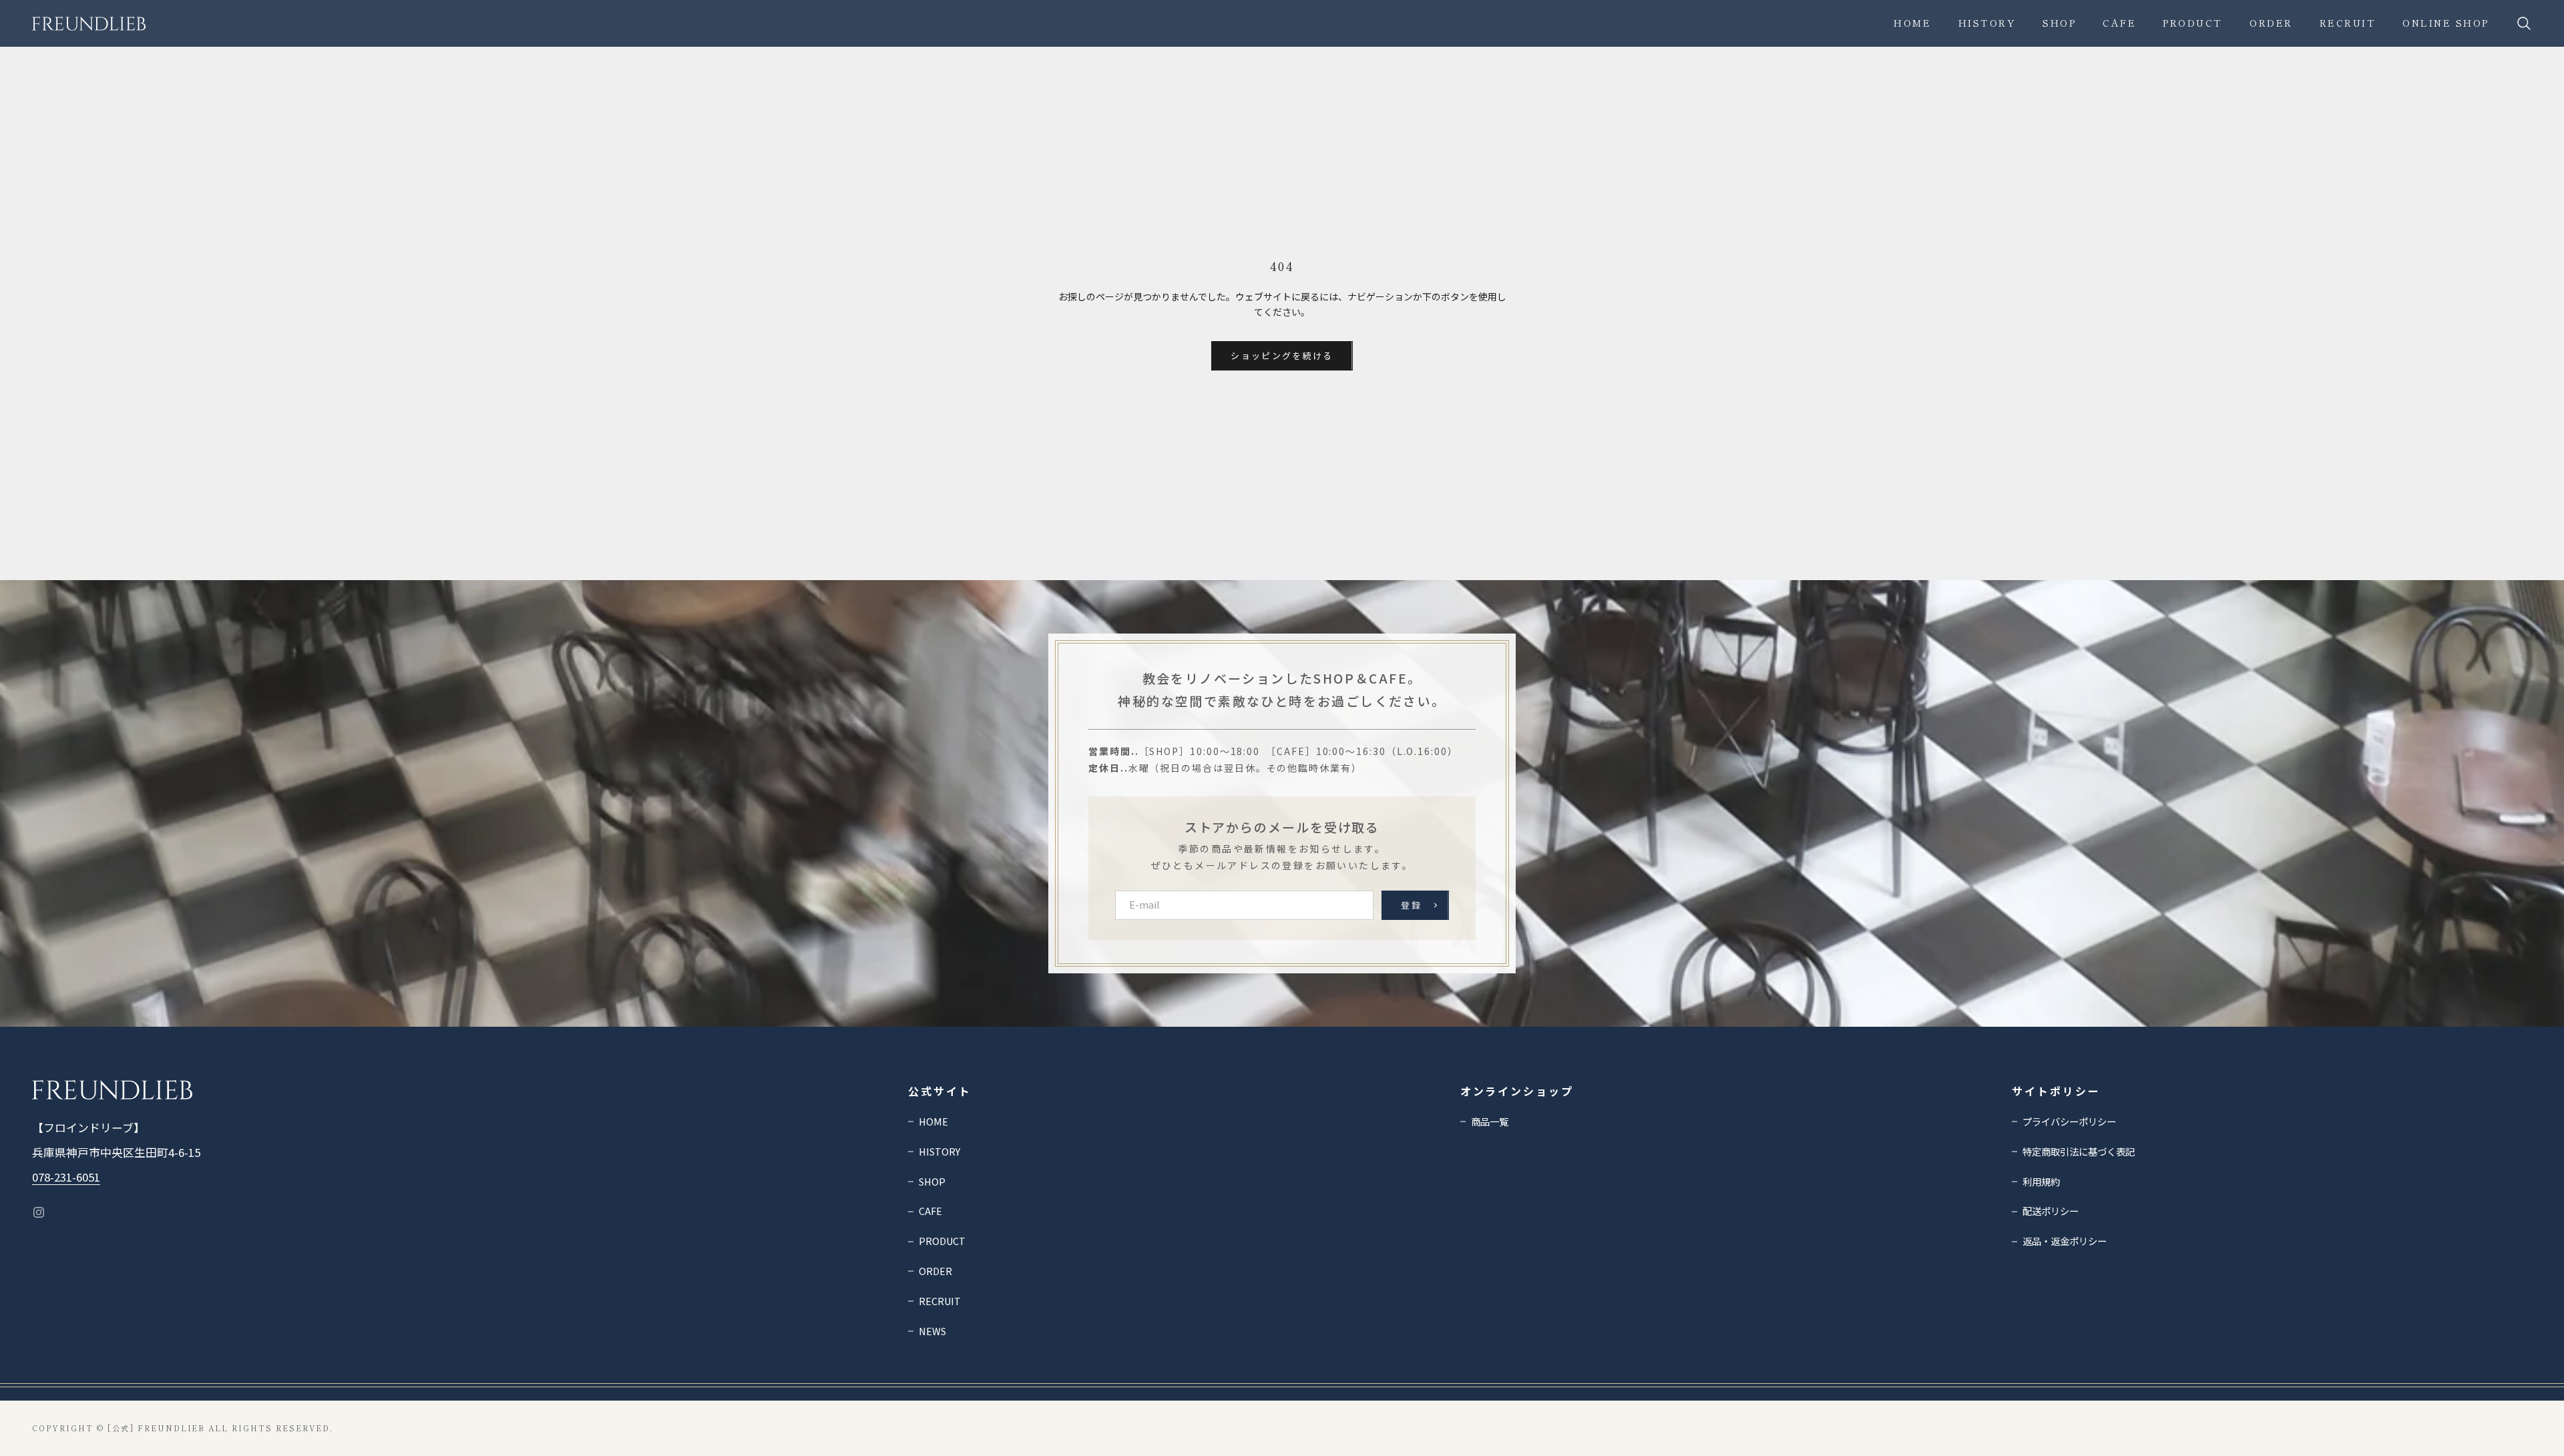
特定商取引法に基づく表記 (2079, 1151)
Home (1912, 23)
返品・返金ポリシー (2065, 1241)
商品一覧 (1490, 1121)
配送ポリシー (2051, 1211)
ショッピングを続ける (1282, 355)
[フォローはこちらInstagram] (39, 1212)
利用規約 (2041, 1181)
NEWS (932, 1331)
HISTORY (1987, 23)
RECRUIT (2348, 23)
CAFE (2119, 23)
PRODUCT (2193, 23)
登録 (1411, 905)
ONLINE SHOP (2446, 23)
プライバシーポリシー (2069, 1121)
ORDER (2271, 23)
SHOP (2059, 23)
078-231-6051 (66, 1177)
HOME (933, 1121)
